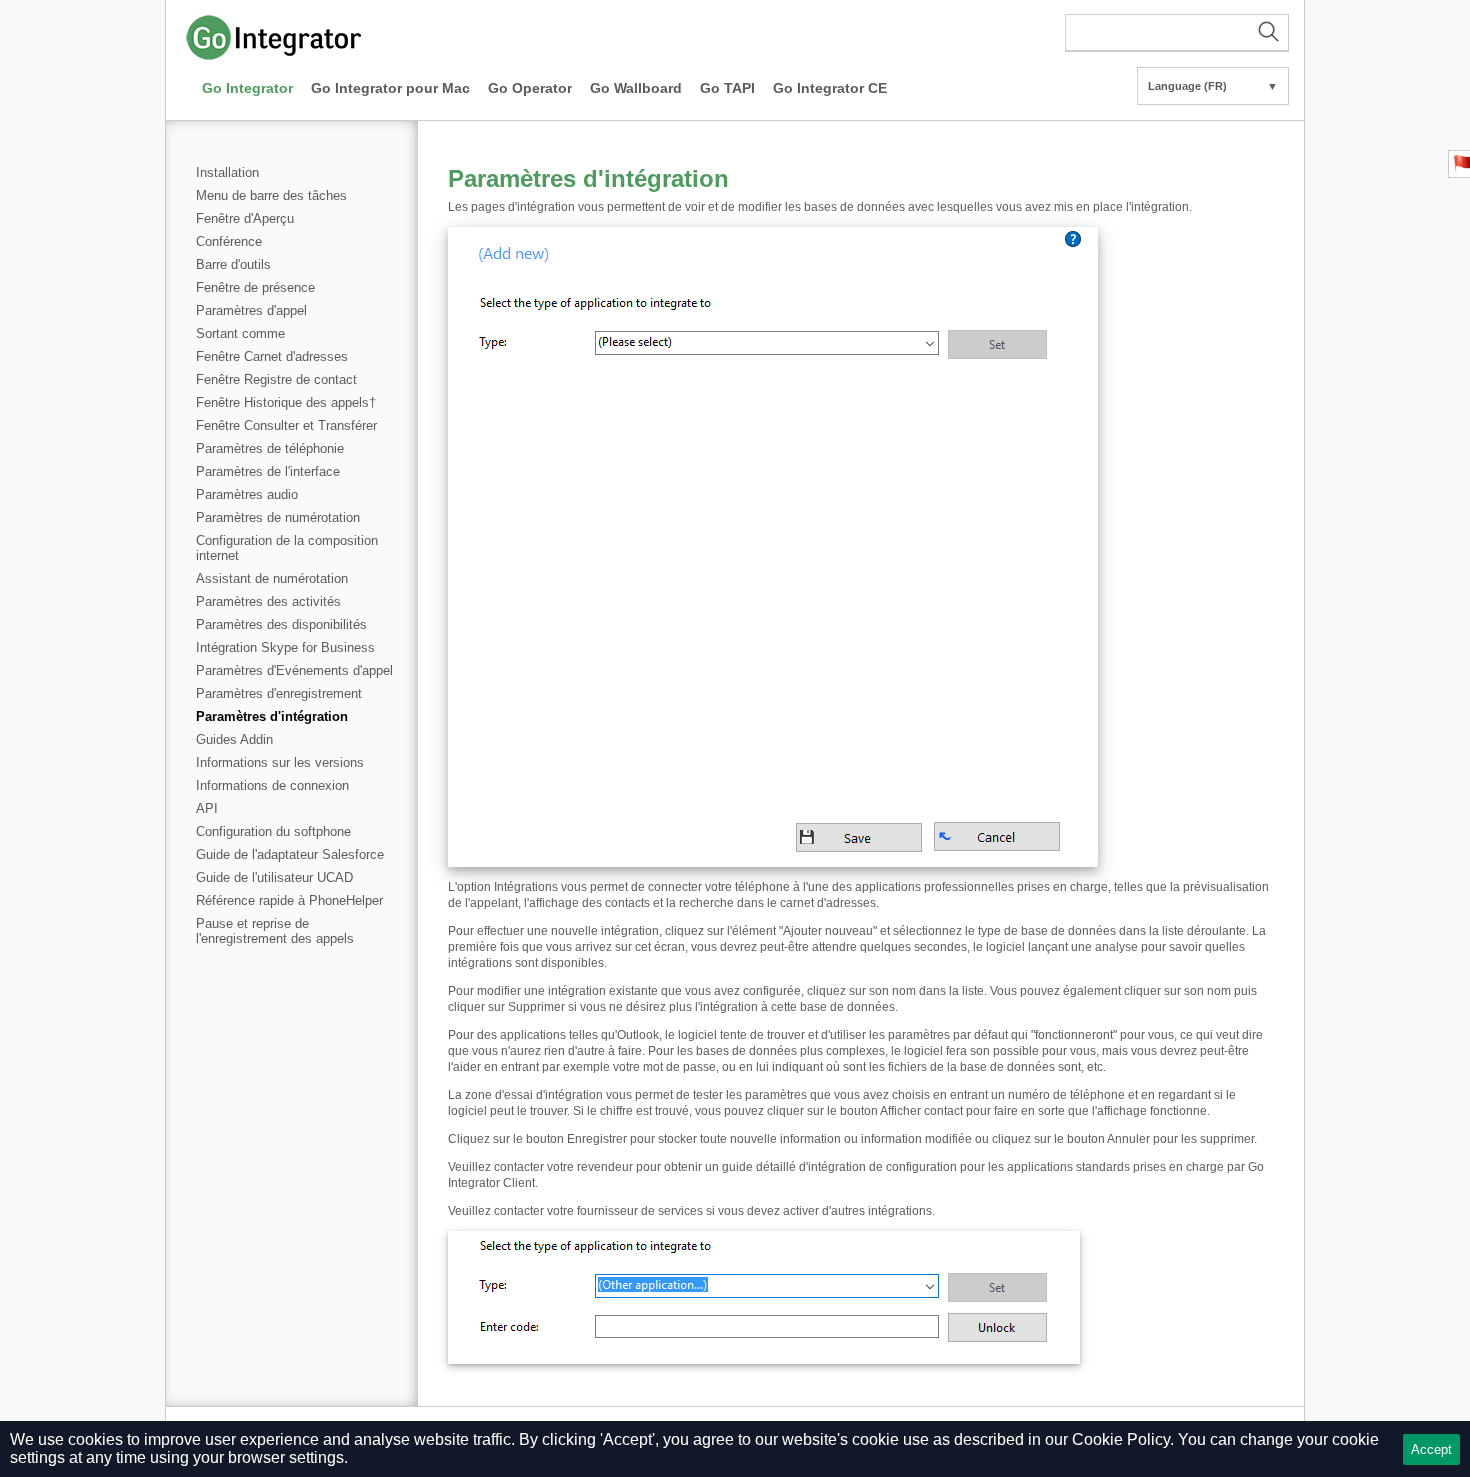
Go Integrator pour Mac (390, 88)
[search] (1177, 33)
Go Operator (530, 88)
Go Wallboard (636, 88)
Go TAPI (727, 88)
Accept (1431, 1449)
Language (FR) (1213, 86)
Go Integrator (247, 88)
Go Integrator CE (830, 88)
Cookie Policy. (1123, 1439)
